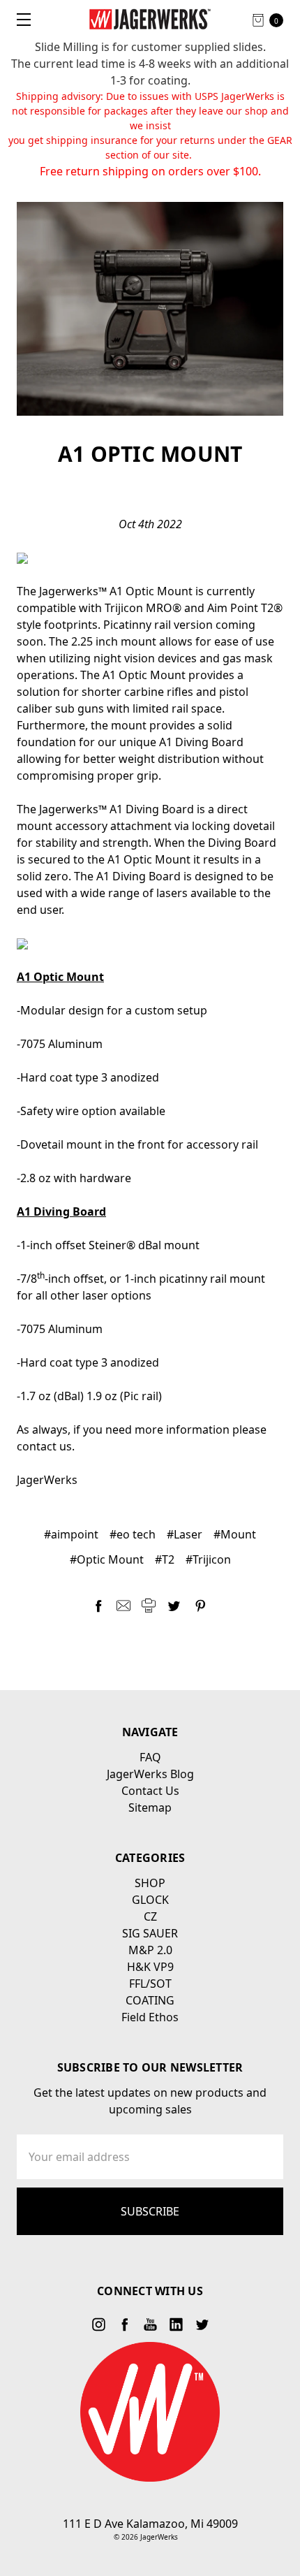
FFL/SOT (150, 1984)
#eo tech (133, 1534)
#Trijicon (208, 1559)
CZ (150, 1916)
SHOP (150, 1883)
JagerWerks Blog (150, 1774)
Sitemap (150, 1807)
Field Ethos (150, 2017)
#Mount (235, 1534)
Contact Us (150, 1791)
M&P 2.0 (150, 1950)
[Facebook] (98, 1606)
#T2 (165, 1559)
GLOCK (150, 1900)
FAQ (150, 1757)
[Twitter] (174, 1606)
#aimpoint (71, 1534)
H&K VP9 (150, 1967)
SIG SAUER (150, 1933)
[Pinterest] (200, 1606)
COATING (150, 2000)
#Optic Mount (107, 1559)
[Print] (149, 1606)
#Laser (185, 1534)
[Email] (123, 1606)
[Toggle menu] (19, 19)
